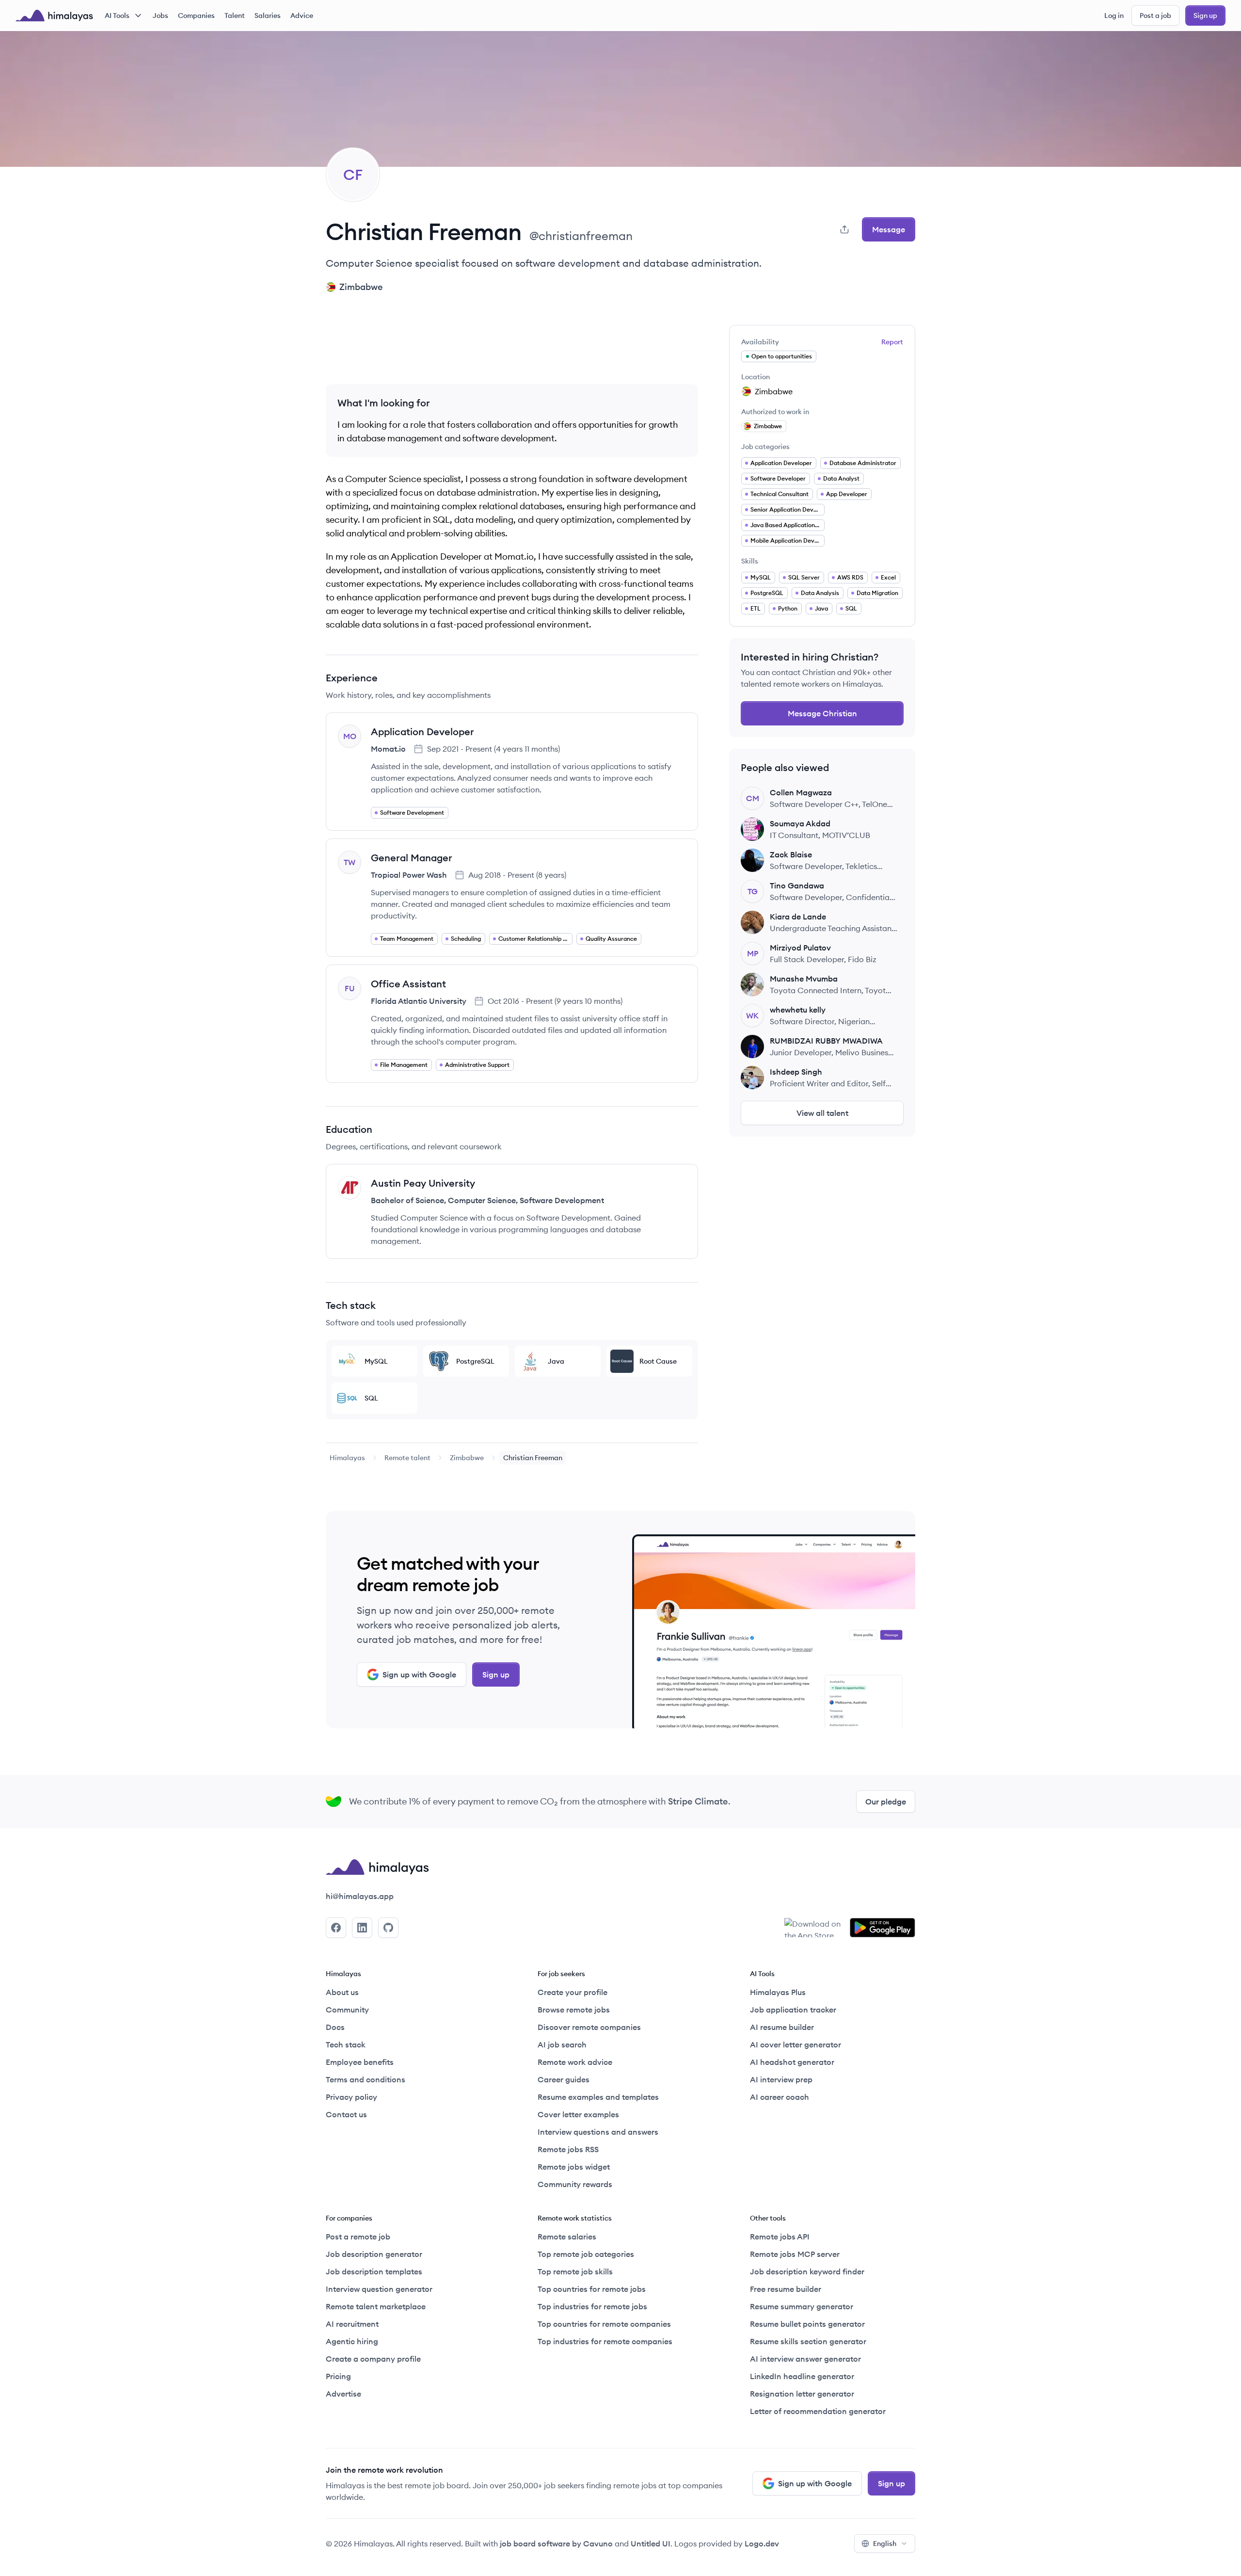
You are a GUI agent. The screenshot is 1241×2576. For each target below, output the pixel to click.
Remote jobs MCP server (795, 2254)
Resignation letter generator (802, 2394)
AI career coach (780, 2097)
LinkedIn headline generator (802, 2376)
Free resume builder (786, 2289)
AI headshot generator (792, 2062)
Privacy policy (351, 2097)
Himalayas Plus (778, 1992)
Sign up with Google (419, 1674)
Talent (235, 16)
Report (892, 342)
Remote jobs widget (574, 2167)
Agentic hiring (352, 2341)
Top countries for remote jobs (592, 2289)
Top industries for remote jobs (592, 2306)
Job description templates (374, 2271)
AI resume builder (782, 2027)
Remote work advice (575, 2062)
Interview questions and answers (598, 2132)
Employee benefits (360, 2062)
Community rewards (575, 2184)
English (885, 2544)
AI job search (562, 2045)
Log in (1114, 16)
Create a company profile (373, 2359)
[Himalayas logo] (54, 16)
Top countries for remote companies (604, 2324)
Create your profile (573, 1992)
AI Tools (117, 16)
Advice (302, 16)
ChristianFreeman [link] (533, 1458)
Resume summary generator (802, 2306)
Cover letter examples (578, 2114)
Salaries (268, 16)
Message (889, 229)
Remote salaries (567, 2237)
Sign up (1205, 16)
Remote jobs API (780, 2237)
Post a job (1155, 16)
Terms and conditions (366, 2079)
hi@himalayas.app (360, 1896)
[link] (347, 1458)
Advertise (343, 2394)
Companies (196, 16)
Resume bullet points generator (807, 2324)
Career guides (564, 2079)
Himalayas (347, 1458)
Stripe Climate (698, 1801)
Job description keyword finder (807, 2271)
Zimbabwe (467, 1458)
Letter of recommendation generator (818, 2411)
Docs (335, 2027)
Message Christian (822, 713)
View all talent (822, 1113)
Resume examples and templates (598, 2097)
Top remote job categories (586, 2254)
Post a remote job (358, 2237)
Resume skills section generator (808, 2341)
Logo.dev (762, 2544)
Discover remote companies (589, 2027)
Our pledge (886, 1802)
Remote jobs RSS (568, 2149)
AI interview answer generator (805, 2359)
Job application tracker (793, 2010)
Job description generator (374, 2254)
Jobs (160, 16)
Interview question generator (379, 2289)
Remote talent (407, 1458)
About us (342, 1992)
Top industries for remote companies (605, 2341)
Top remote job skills (575, 2271)
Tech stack (346, 2045)
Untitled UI (651, 2544)
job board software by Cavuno (556, 2544)
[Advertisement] (512, 347)
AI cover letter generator (796, 2045)
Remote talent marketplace (376, 2306)
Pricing (338, 2376)
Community (347, 2010)
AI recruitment (352, 2324)
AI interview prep (781, 2079)
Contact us (346, 2114)
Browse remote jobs (574, 2010)
